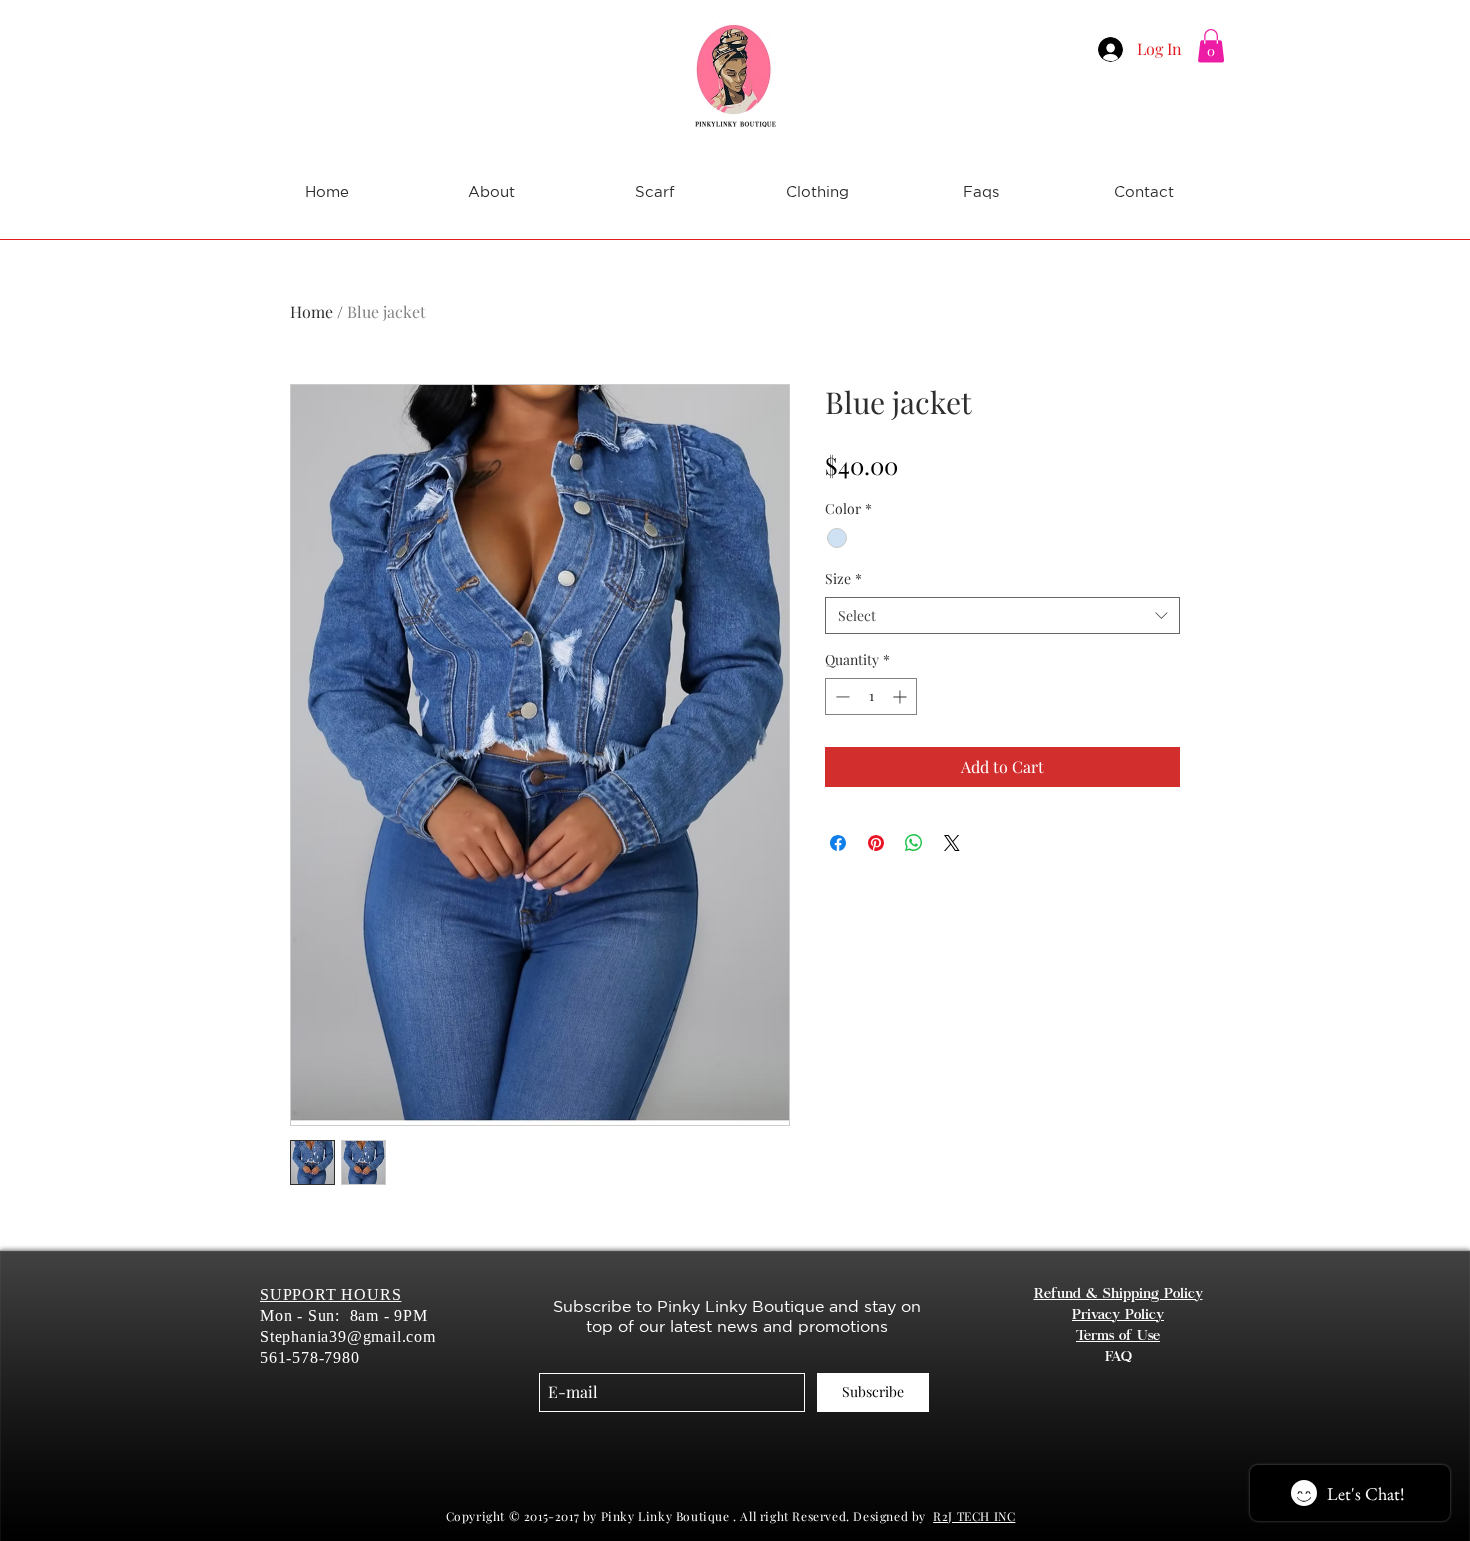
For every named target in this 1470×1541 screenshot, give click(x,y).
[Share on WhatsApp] (914, 843)
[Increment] (901, 696)
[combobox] (1002, 616)
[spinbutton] (871, 696)
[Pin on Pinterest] (876, 843)
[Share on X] (952, 843)
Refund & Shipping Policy (1118, 1295)
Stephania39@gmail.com (348, 1336)
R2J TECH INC (974, 1516)
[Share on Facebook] (838, 843)
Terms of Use (1118, 1337)
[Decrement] (840, 696)
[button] (1211, 45)
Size (843, 578)
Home (311, 311)
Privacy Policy (1118, 1316)
